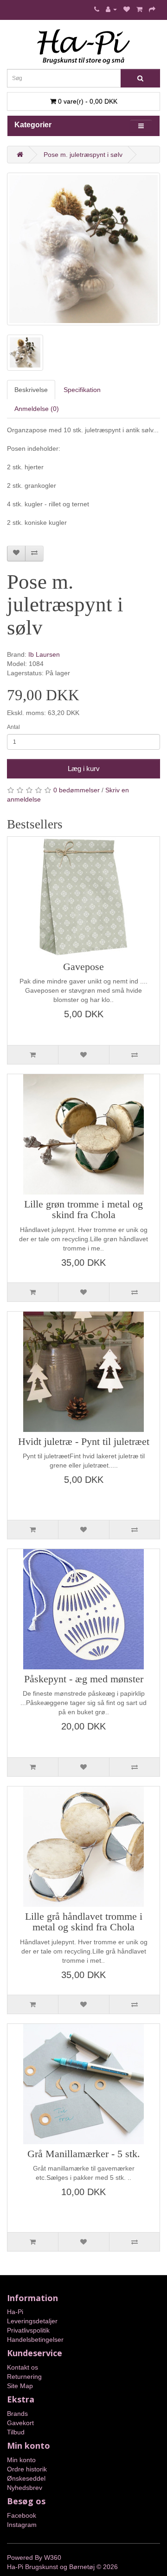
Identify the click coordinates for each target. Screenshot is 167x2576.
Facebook (22, 2515)
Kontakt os (22, 2367)
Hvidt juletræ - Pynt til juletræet (84, 1442)
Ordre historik (27, 2469)
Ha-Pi (15, 2312)
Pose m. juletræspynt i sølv (83, 155)
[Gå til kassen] (152, 9)
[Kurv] (139, 9)
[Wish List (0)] (127, 9)
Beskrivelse (31, 390)
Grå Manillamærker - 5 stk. (84, 2154)
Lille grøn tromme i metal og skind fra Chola (83, 1210)
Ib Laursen (44, 654)
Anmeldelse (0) (37, 409)
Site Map (20, 2386)
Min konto (21, 2460)
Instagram (22, 2525)
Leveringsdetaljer (32, 2321)
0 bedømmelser (77, 790)
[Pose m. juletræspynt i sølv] (83, 249)
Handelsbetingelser (35, 2340)
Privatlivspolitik (28, 2330)
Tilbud (16, 2432)
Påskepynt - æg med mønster (84, 1679)
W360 (53, 2557)
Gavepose (83, 967)
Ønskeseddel (26, 2478)
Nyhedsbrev (25, 2488)
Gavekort (20, 2423)
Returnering (24, 2377)
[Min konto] (111, 9)
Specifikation (82, 390)
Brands (17, 2414)
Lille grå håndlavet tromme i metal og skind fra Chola (84, 1922)
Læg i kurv (84, 768)
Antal (13, 727)
